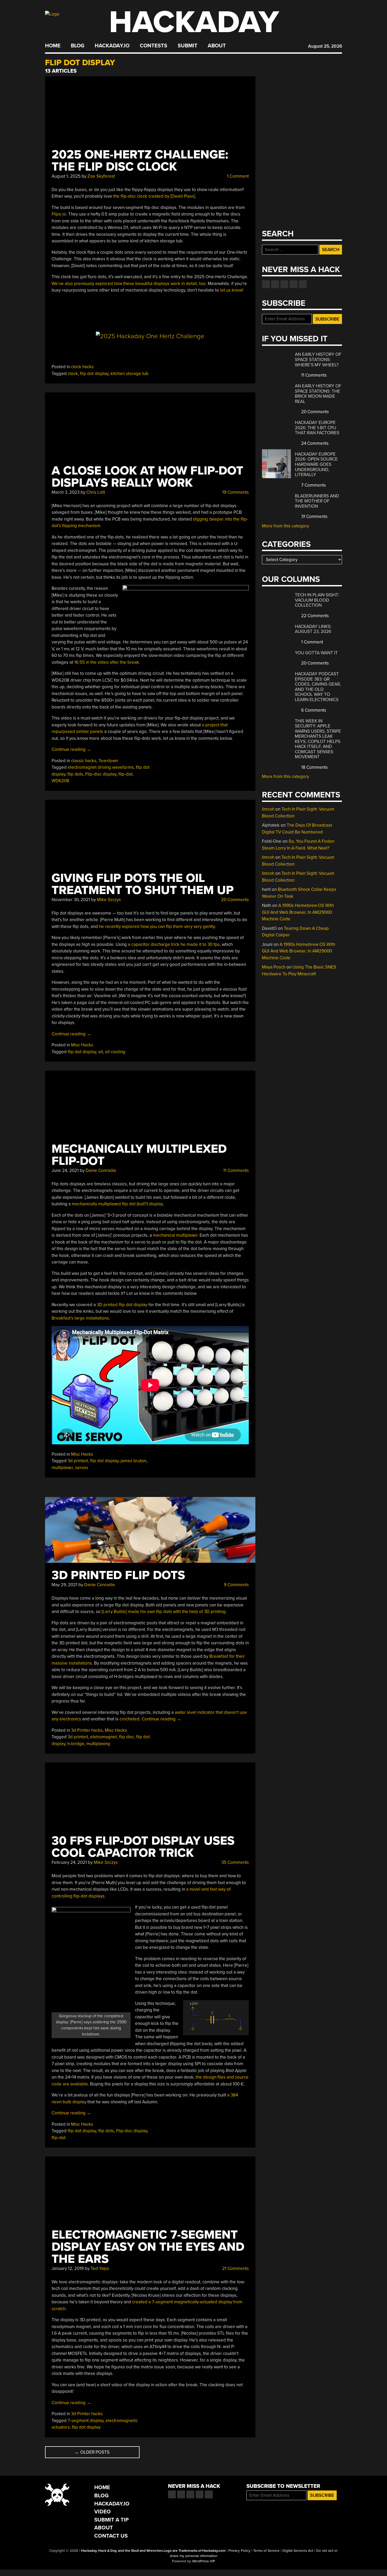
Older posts (92, 2452)
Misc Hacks (82, 1045)
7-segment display (86, 2421)
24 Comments (314, 443)
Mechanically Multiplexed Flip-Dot (139, 1155)
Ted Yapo (100, 2268)
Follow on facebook (266, 284)
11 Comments (235, 1170)
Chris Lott (96, 492)
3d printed (78, 1461)
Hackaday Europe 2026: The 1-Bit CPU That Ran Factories (317, 428)
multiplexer (62, 1468)
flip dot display (94, 374)
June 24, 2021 (65, 1170)
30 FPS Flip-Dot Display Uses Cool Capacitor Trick (143, 1847)
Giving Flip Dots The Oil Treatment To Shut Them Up (143, 884)
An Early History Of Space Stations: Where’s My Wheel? (318, 360)
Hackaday (194, 22)
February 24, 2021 (69, 1862)
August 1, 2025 (66, 176)
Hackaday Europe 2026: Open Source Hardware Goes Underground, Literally (316, 464)
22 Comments (314, 616)
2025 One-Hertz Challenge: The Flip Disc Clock (140, 161)
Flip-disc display (101, 774)
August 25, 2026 (325, 46)
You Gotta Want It (316, 653)
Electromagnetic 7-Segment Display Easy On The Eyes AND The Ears (148, 2247)
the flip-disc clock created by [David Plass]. (155, 196)
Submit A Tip (111, 2520)
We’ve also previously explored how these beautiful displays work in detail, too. (129, 284)
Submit (188, 46)
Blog (78, 46)
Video (103, 2512)
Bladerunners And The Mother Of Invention (317, 501)
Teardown (108, 761)
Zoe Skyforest (101, 176)
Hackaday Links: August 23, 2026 (313, 629)
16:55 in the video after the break (107, 662)
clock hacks (82, 367)
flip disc (126, 1737)
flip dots (75, 774)
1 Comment (237, 176)
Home (53, 46)
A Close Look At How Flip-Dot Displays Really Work (147, 477)
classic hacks (84, 761)
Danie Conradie (101, 1170)
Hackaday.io (112, 46)
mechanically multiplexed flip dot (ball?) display (117, 1204)
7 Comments (313, 485)
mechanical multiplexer (175, 1235)
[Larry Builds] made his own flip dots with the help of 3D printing (164, 1612)
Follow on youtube (284, 284)
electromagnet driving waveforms (101, 767)
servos (82, 1468)
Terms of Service (266, 2551)
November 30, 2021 (71, 900)
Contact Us (111, 2536)
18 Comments (314, 767)
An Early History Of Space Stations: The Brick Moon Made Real (318, 394)
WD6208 (60, 781)
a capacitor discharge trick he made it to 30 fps (174, 944)
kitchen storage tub (130, 374)
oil (101, 1052)
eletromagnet (103, 1737)
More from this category (286, 526)
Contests (153, 46)
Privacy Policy (239, 2551)
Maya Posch (274, 967)
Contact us (303, 284)
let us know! (232, 290)
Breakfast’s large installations (80, 1318)
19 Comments (235, 492)
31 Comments (314, 516)
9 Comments (236, 1585)
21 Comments (235, 2268)
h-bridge (76, 1744)
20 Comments (234, 900)
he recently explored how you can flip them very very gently (157, 927)
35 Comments (235, 1862)
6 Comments (313, 710)
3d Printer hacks (87, 1730)
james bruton (133, 1461)
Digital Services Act (298, 2551)
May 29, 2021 (64, 1585)
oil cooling (115, 1052)
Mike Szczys (109, 900)
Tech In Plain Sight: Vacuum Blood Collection (317, 600)
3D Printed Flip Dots (118, 1575)
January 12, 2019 (68, 2268)
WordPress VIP (204, 2561)
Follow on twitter (275, 284)
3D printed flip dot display (122, 1305)
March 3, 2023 (66, 492)
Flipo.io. (59, 214)
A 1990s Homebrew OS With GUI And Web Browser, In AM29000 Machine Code (298, 912)
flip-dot (125, 774)
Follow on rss (294, 284)
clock (73, 374)
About (217, 46)
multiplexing (98, 1744)
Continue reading (71, 749)
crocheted (130, 1719)
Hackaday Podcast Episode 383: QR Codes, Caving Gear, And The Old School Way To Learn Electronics (318, 687)
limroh (268, 809)
